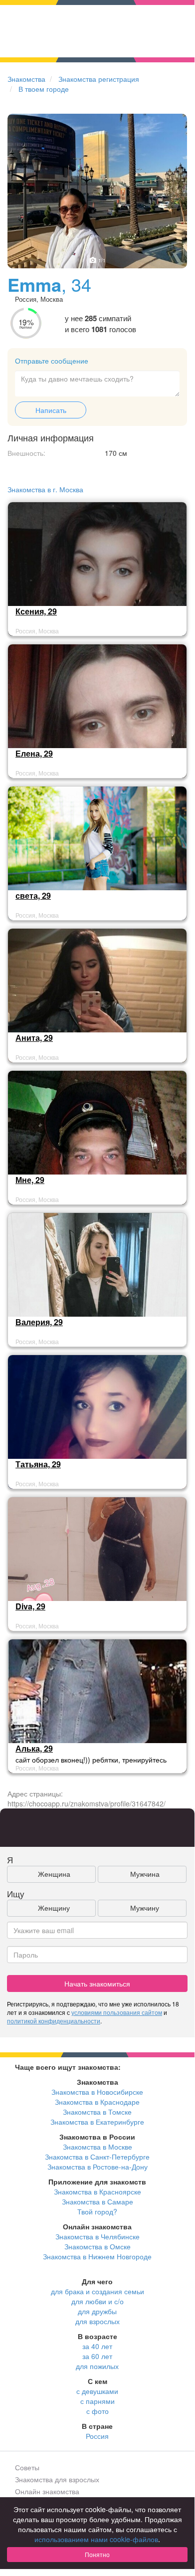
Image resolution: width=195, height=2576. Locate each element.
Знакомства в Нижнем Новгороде (97, 2256)
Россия (97, 2436)
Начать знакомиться (97, 1983)
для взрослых (97, 2321)
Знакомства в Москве (97, 2147)
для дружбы (97, 2311)
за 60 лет (97, 2356)
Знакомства (26, 79)
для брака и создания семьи (97, 2291)
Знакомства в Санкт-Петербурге (97, 2157)
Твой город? (97, 2211)
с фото (97, 2411)
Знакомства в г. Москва (45, 489)
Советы (27, 2467)
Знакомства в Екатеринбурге (97, 2122)
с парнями (97, 2401)
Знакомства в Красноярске (97, 2191)
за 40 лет (97, 2346)
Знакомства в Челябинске (97, 2236)
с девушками (97, 2391)
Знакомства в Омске (97, 2246)
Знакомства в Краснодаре (97, 2102)
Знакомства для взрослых (57, 2479)
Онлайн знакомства (47, 2491)
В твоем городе (44, 89)
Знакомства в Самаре (97, 2201)
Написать (51, 410)
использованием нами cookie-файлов (96, 2539)
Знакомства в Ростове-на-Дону (97, 2167)
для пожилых (97, 2366)
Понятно (97, 2554)
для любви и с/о (97, 2301)
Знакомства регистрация (99, 79)
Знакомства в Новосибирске (97, 2092)
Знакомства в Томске (97, 2112)
